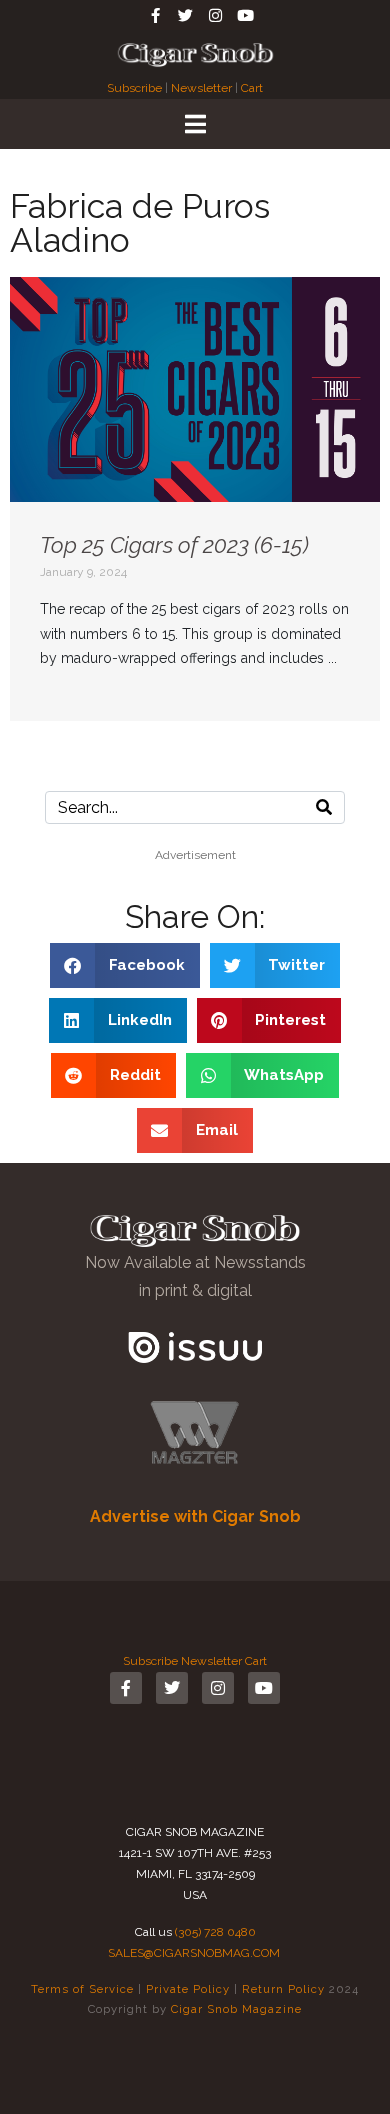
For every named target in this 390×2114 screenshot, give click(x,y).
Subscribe (136, 88)
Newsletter (201, 88)
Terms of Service (82, 1989)
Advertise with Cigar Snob (195, 1516)
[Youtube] (245, 15)
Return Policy (283, 1989)
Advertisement (195, 855)
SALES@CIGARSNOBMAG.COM (194, 1953)
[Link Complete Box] (195, 499)
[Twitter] (185, 15)
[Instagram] (215, 15)
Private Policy (188, 1989)
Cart (252, 88)
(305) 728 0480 (215, 1932)
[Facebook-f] (155, 15)
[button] (125, 965)
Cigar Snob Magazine (236, 2009)
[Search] (324, 807)
